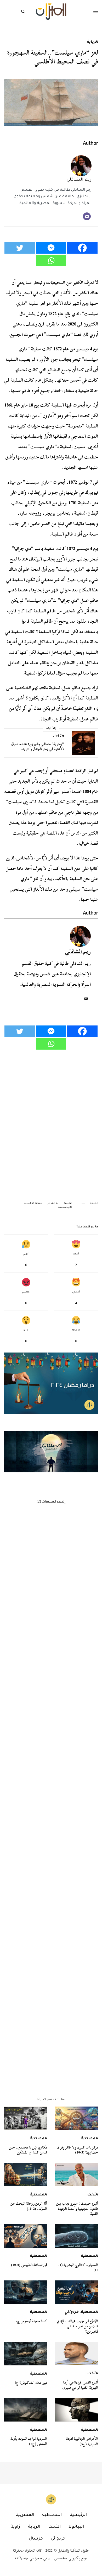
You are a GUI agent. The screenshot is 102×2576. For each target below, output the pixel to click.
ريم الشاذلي (79, 180)
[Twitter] (20, 248)
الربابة (92, 42)
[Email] (87, 216)
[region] (51, 1452)
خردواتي (72, 2312)
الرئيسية (68, 1204)
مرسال (36, 2539)
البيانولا (76, 2527)
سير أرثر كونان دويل (43, 791)
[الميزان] (51, 12)
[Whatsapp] (51, 260)
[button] (51, 1452)
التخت (58, 737)
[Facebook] (82, 248)
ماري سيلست (65, 1207)
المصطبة (89, 2139)
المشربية (25, 2515)
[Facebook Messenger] (51, 248)
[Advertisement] (51, 1859)
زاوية (15, 2527)
